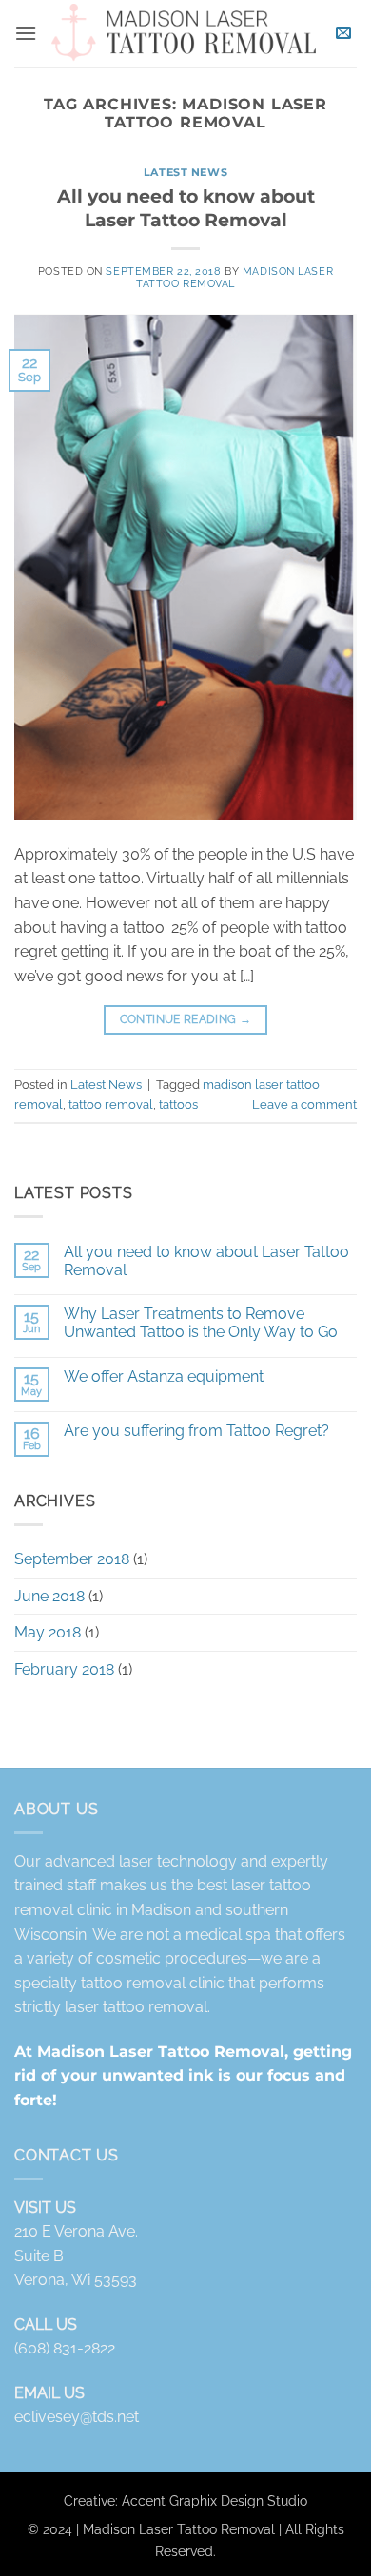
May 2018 (48, 1632)
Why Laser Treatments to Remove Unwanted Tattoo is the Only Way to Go (201, 1323)
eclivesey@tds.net (77, 2417)
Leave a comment (304, 1104)
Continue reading (186, 1019)
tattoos (178, 1104)
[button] (26, 33)
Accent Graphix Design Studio (215, 2499)
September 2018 (72, 1559)
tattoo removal (111, 1104)
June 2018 (49, 1596)
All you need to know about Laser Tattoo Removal (186, 208)
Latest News (185, 172)
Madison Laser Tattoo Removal (234, 277)
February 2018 (64, 1669)
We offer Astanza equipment (164, 1376)
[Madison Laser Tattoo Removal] (184, 34)
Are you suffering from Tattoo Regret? (196, 1431)
